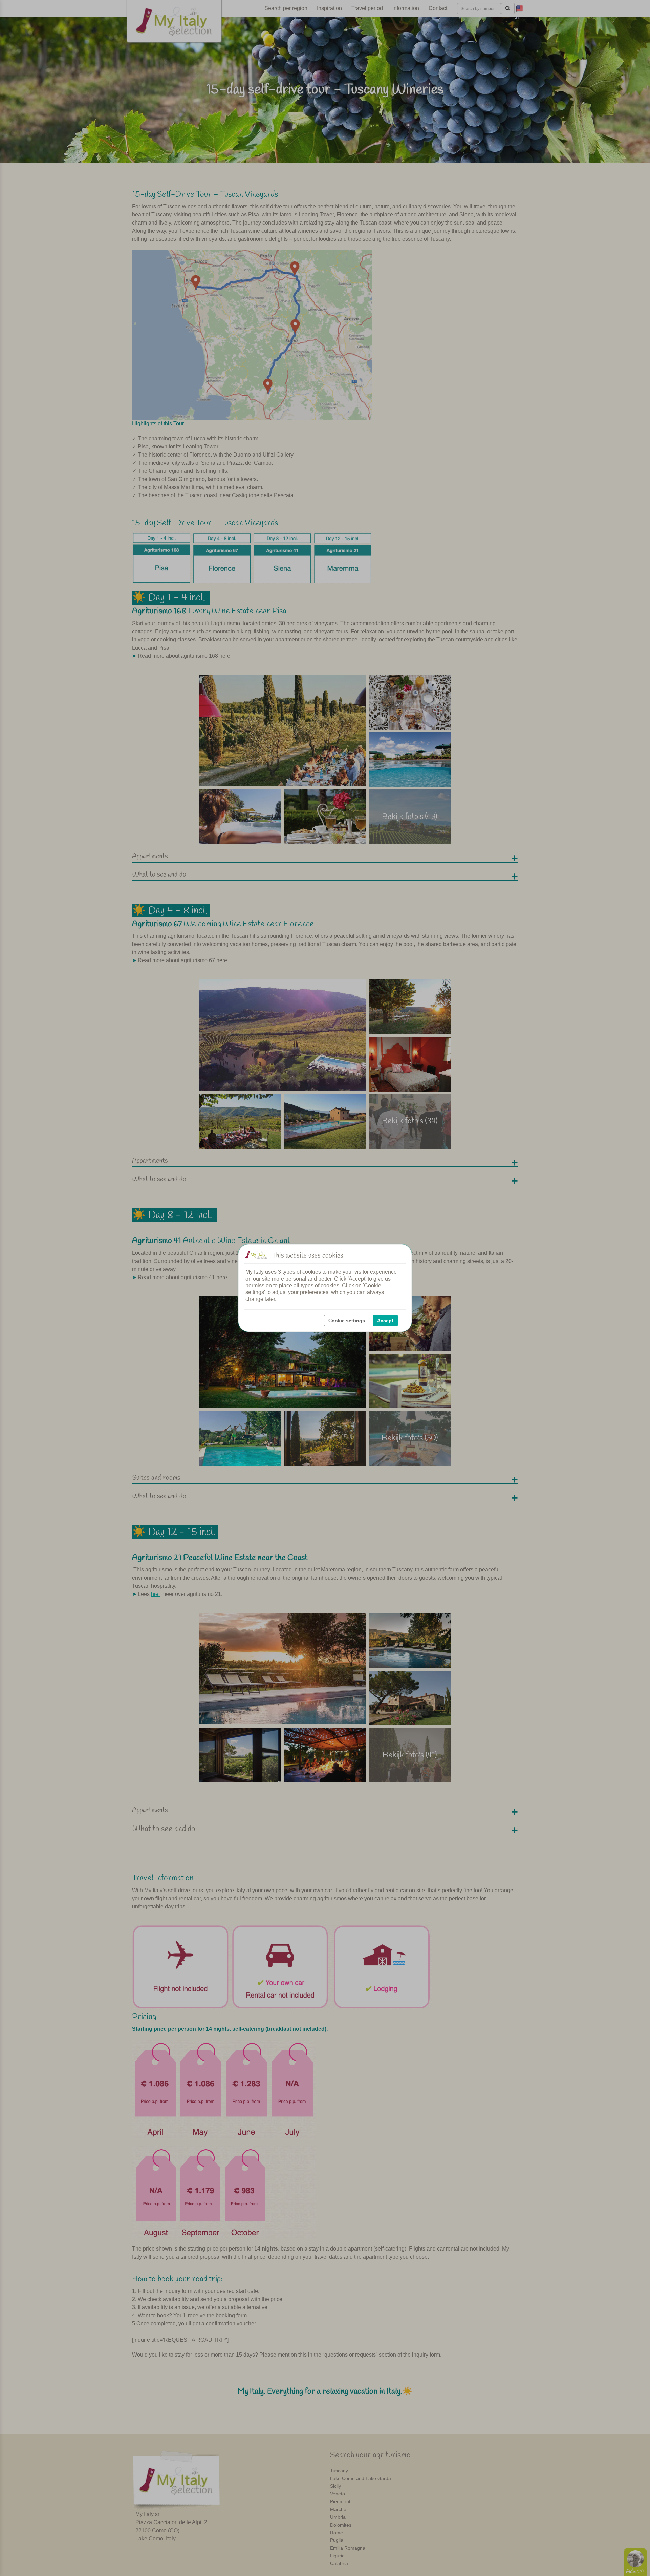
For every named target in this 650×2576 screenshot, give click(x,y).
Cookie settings (347, 1321)
